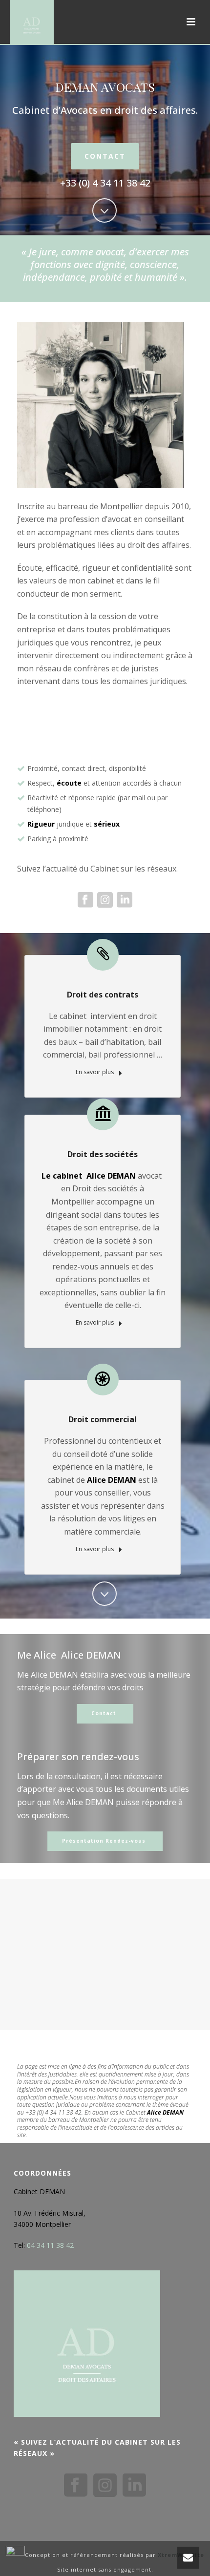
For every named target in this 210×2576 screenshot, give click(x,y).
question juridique (56, 2105)
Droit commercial (103, 1419)
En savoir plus (95, 1072)
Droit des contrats (103, 995)
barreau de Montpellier (79, 2120)
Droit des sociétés (103, 1154)
